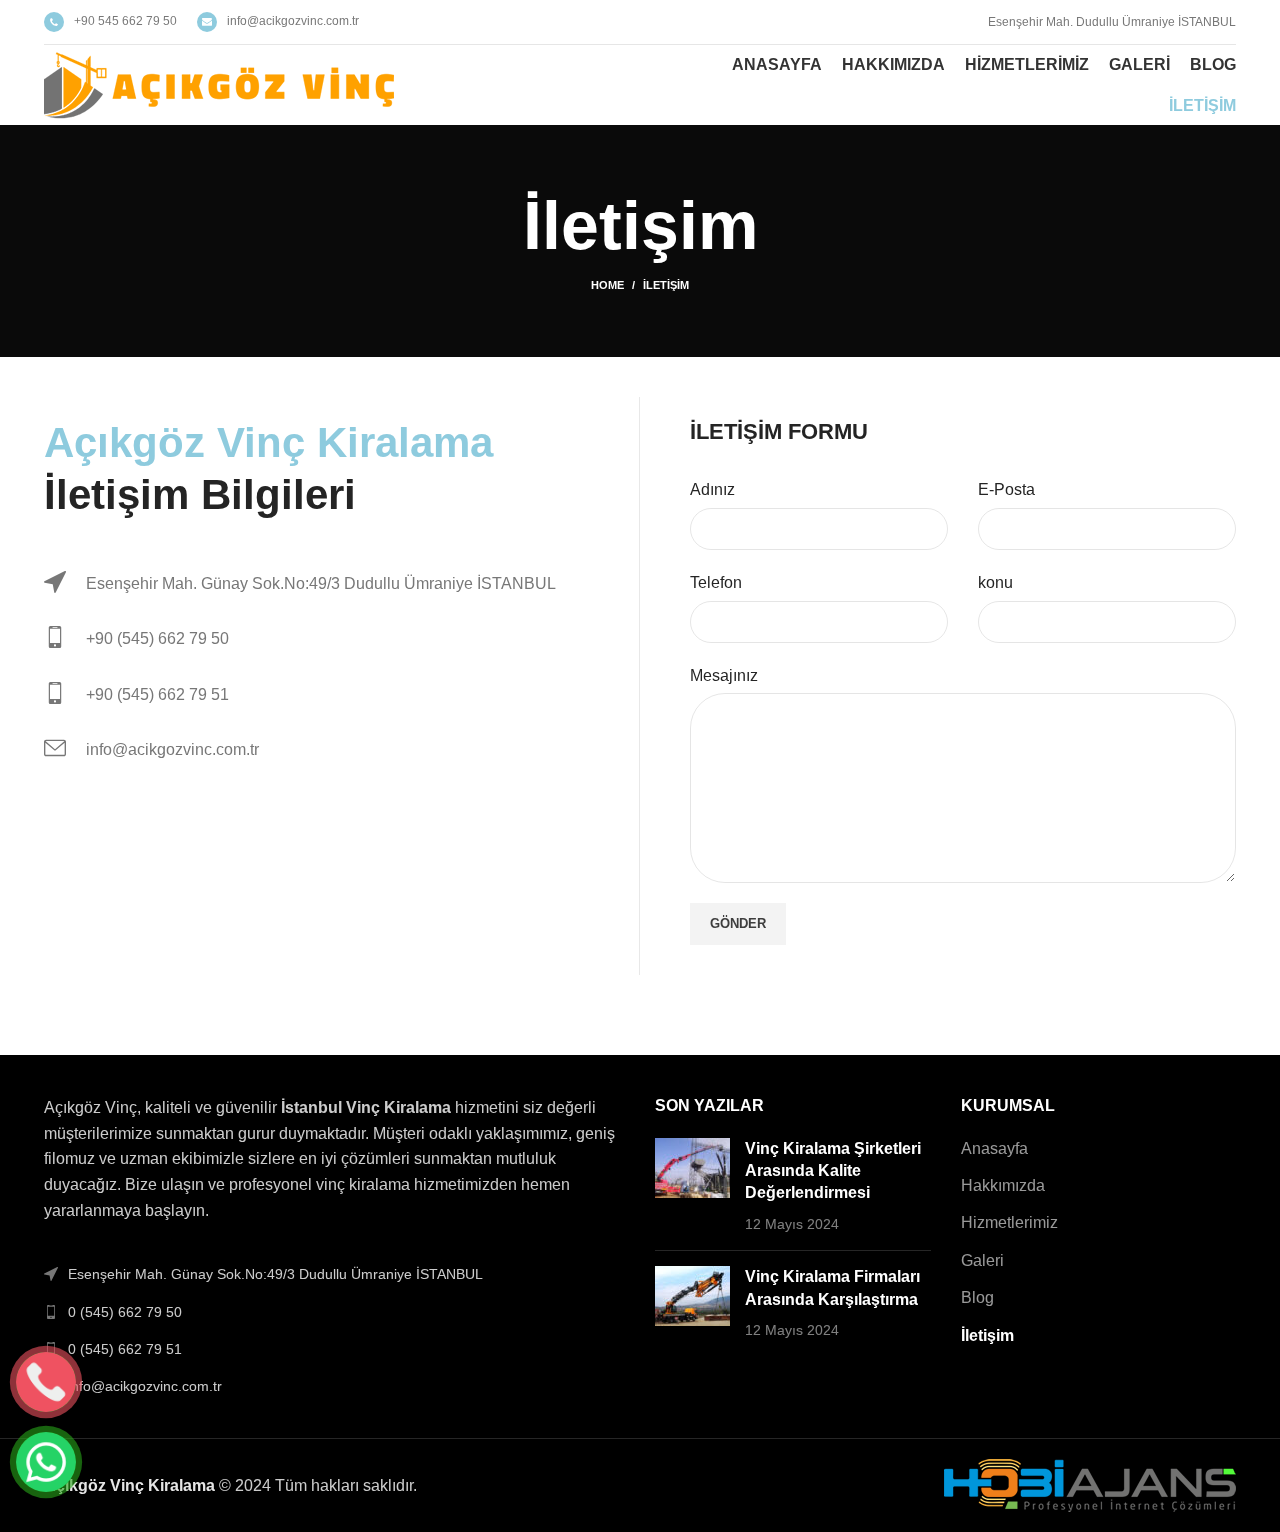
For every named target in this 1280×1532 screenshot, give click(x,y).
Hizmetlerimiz (1009, 1222)
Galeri (982, 1260)
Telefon (716, 582)
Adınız (712, 489)
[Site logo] (219, 83)
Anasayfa (994, 1148)
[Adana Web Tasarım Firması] (1090, 1483)
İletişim (987, 1335)
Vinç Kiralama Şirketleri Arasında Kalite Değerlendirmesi (833, 1171)
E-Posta (1006, 489)
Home (607, 285)
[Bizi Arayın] (46, 1382)
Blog (977, 1297)
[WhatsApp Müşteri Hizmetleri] (46, 1462)
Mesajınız (724, 675)
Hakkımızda (1003, 1185)
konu (995, 582)
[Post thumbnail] (692, 1187)
